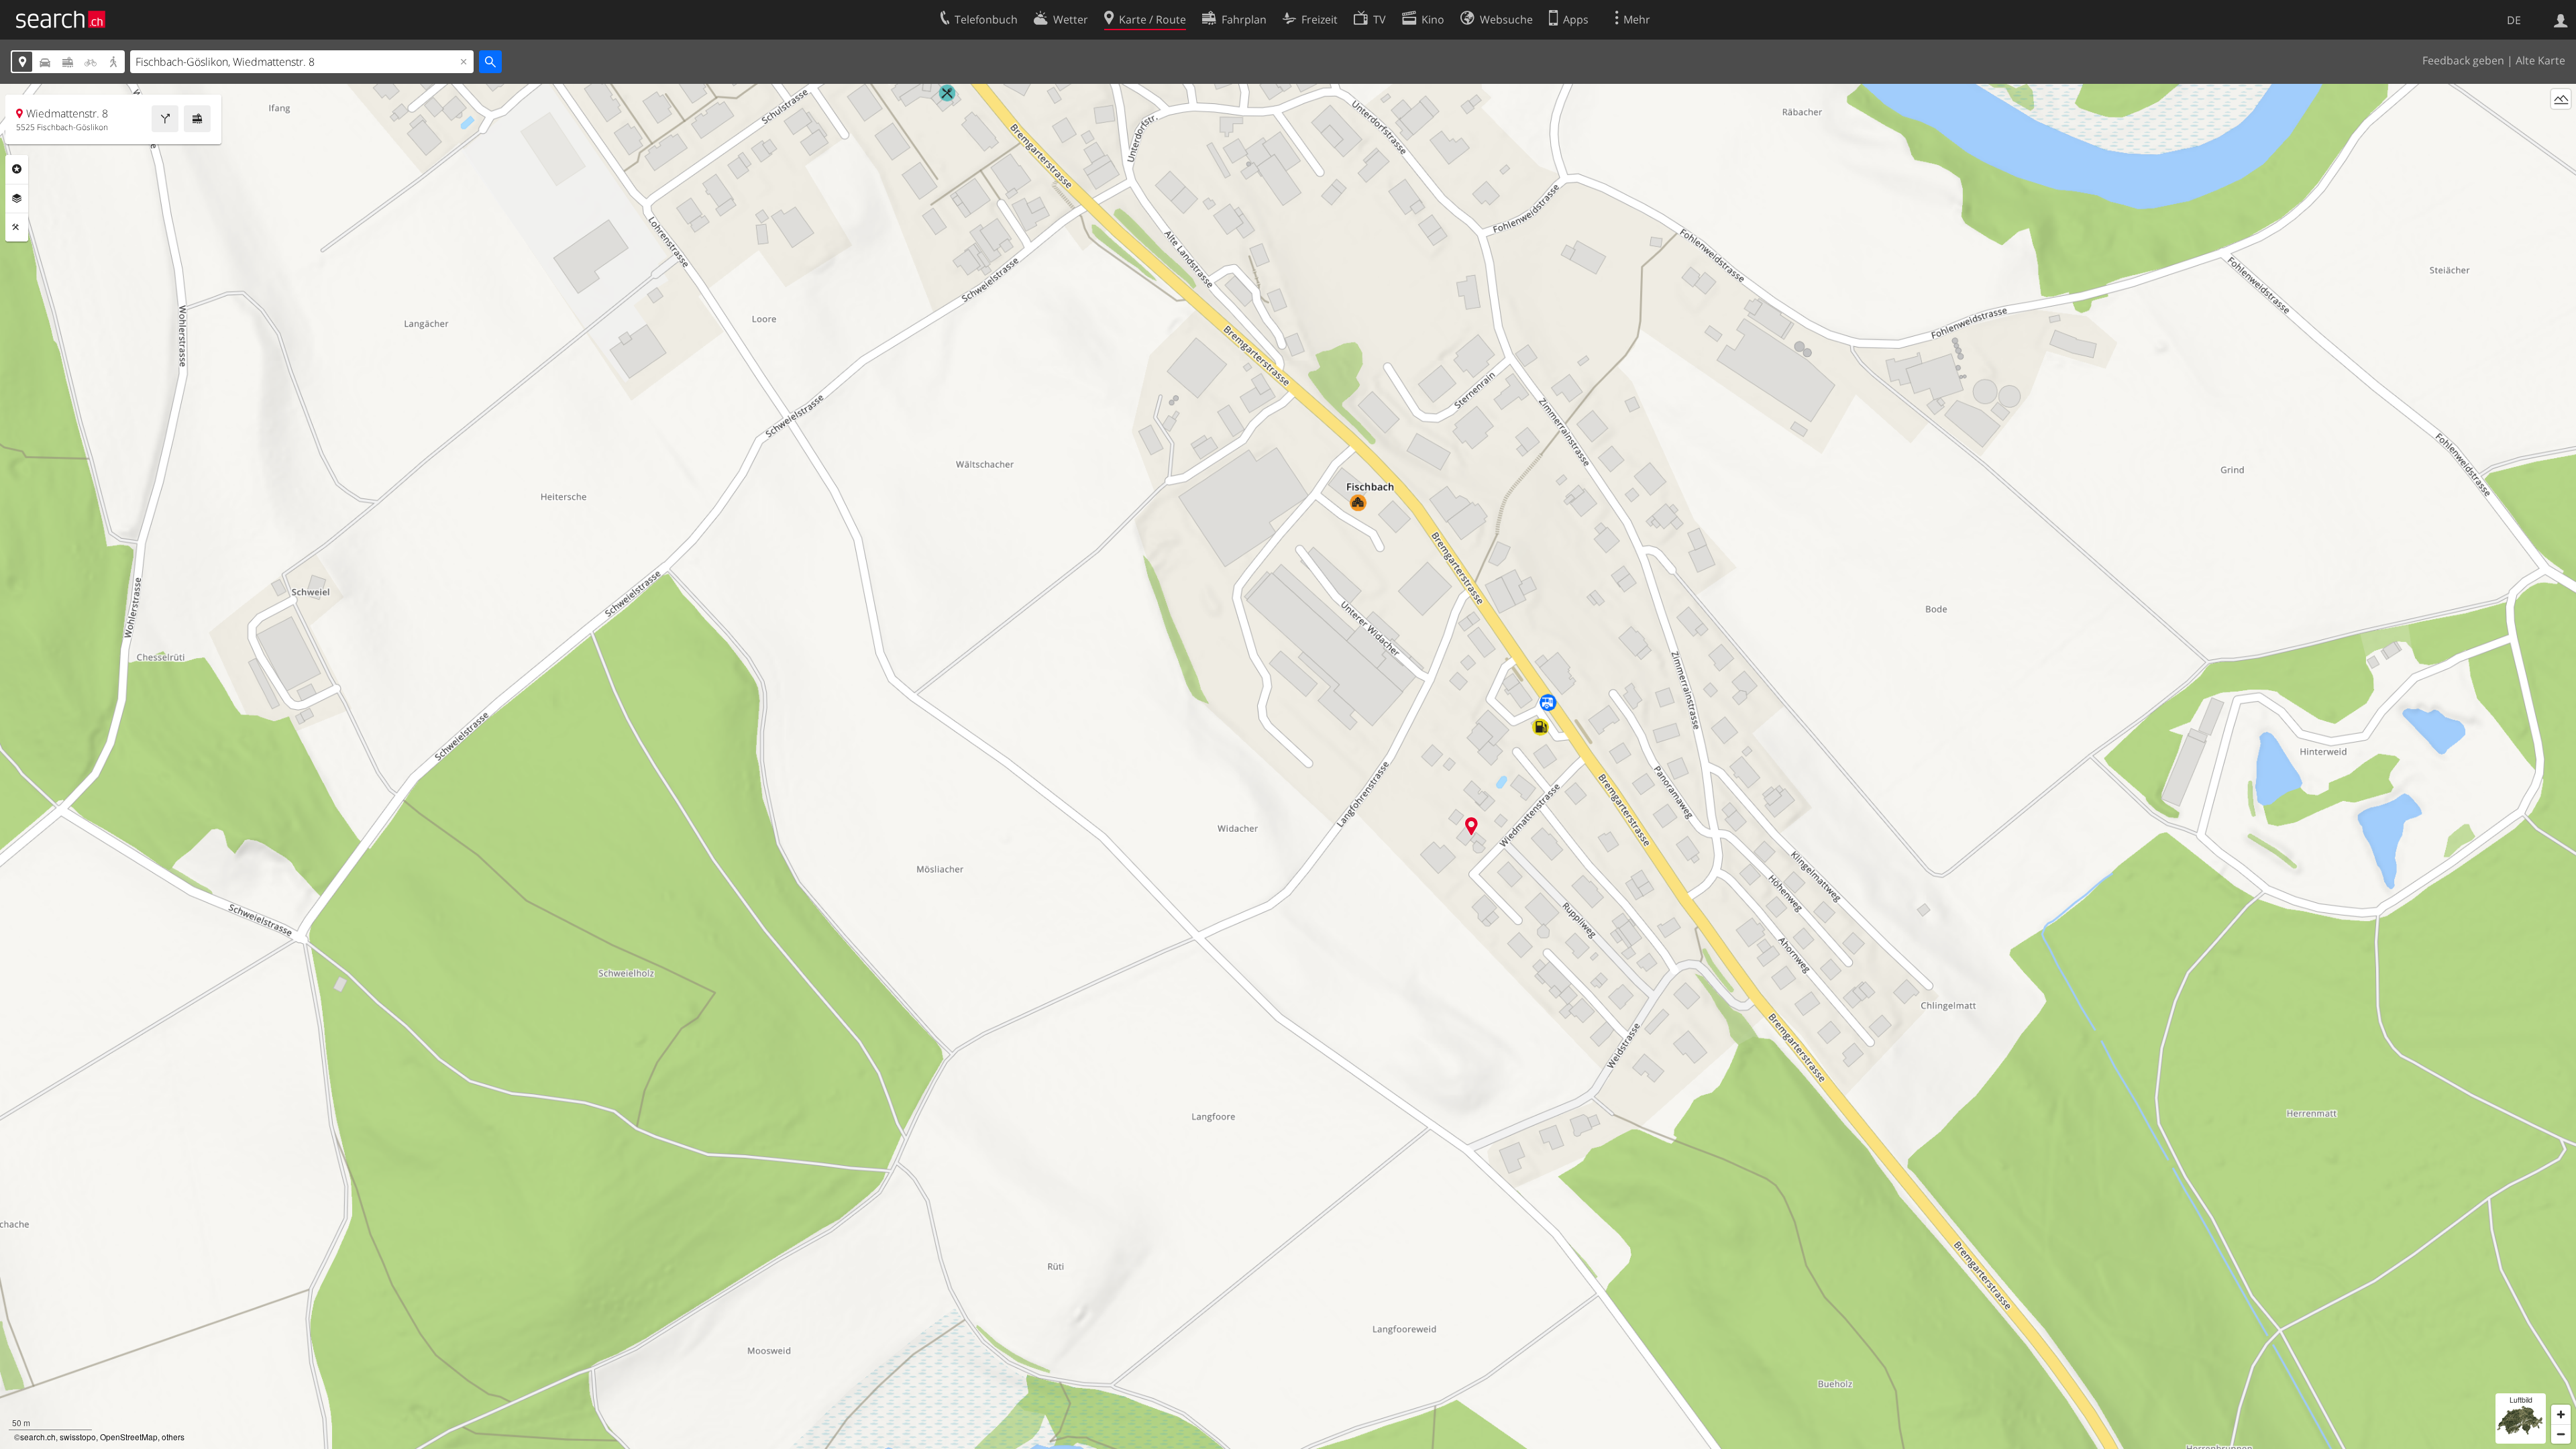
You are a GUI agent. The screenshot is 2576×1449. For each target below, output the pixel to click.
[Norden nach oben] (2561, 124)
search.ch (38, 1437)
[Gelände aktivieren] (2561, 99)
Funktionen (17, 227)
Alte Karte (2540, 60)
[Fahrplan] (197, 119)
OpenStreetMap (129, 1437)
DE (2514, 20)
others (173, 1437)
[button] (1471, 826)
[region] (1288, 766)
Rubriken (17, 169)
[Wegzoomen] (2561, 1434)
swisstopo (78, 1437)
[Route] (165, 119)
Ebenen (17, 199)
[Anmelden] (2561, 19)
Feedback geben (2463, 60)
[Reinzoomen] (2561, 1414)
